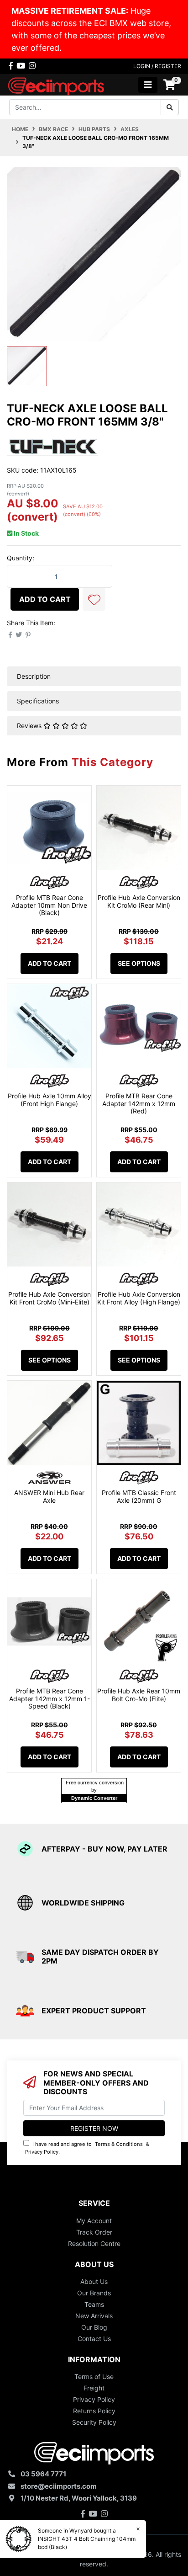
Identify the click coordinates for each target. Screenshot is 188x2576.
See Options (139, 963)
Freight (94, 2388)
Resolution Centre (94, 2243)
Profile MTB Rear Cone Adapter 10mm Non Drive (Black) (49, 905)
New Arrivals (94, 2316)
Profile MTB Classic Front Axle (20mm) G (139, 1496)
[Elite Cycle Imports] (57, 84)
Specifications (38, 701)
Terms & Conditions (119, 2144)
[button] (94, 599)
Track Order (94, 2232)
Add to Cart (45, 599)
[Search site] (170, 107)
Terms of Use (94, 2376)
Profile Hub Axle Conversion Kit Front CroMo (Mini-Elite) (50, 1298)
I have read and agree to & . (87, 2148)
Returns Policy (94, 2411)
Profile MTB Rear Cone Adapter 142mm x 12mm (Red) (139, 1104)
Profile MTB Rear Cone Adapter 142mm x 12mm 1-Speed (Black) (50, 1699)
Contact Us (94, 2339)
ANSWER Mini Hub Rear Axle (49, 1496)
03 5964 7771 (43, 2474)
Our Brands (94, 2293)
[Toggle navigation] (148, 85)
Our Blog (94, 2327)
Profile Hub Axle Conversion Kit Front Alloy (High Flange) (139, 1298)
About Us (94, 2281)
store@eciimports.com (59, 2486)
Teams (94, 2304)
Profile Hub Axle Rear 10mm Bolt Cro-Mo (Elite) (139, 1695)
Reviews (30, 726)
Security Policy (94, 2422)
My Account (94, 2221)
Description (34, 676)
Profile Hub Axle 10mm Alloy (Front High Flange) (50, 1100)
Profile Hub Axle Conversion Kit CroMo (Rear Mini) (139, 901)
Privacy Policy (42, 2152)
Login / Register (157, 66)
